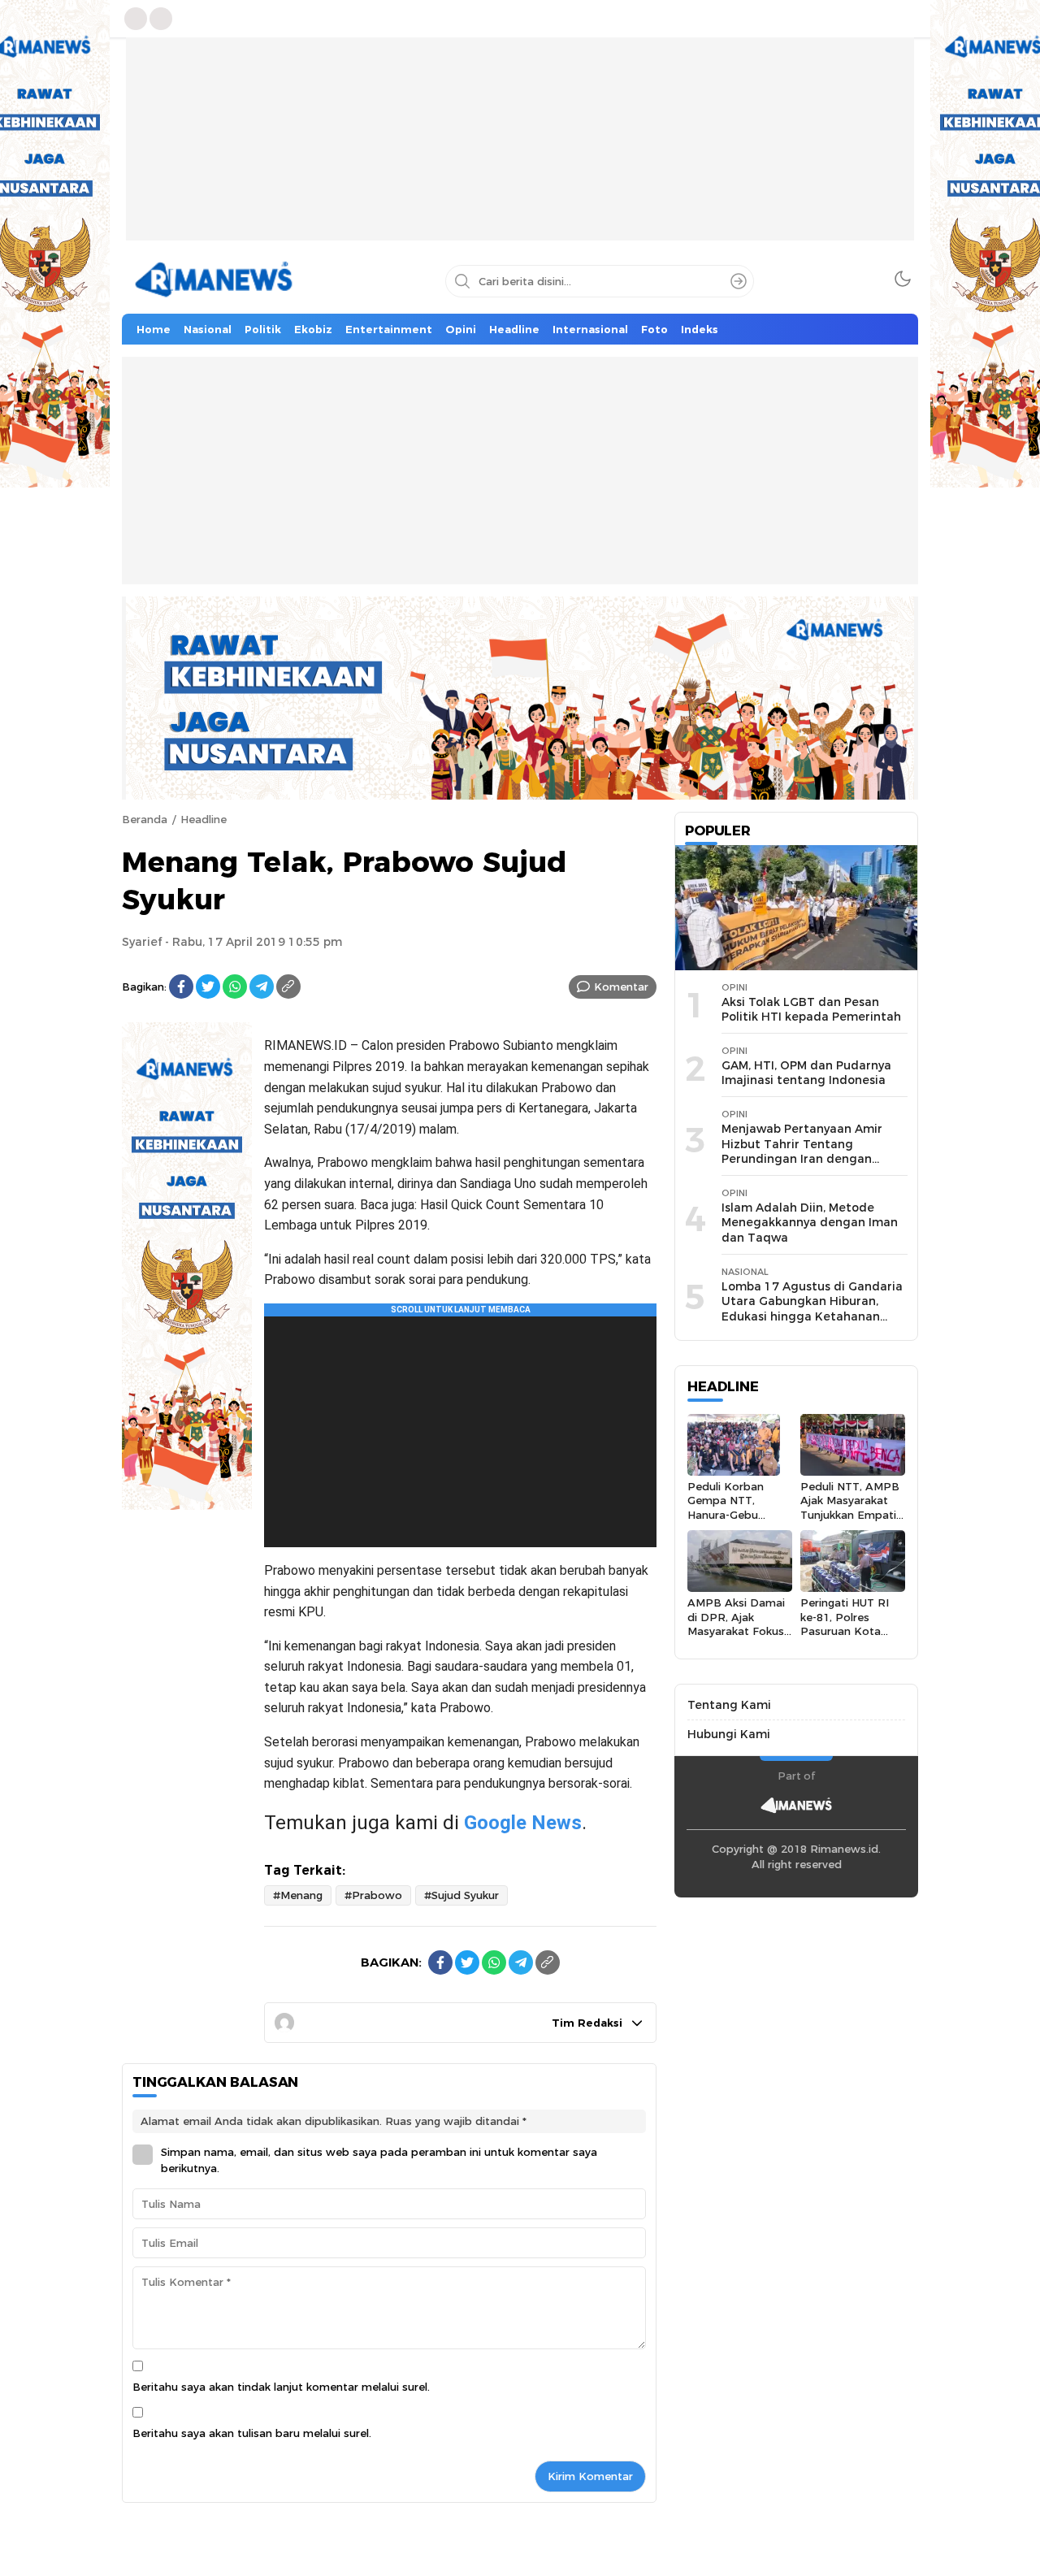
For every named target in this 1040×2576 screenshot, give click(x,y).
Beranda (145, 819)
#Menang (298, 1895)
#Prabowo (373, 1895)
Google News (523, 1823)
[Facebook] (181, 987)
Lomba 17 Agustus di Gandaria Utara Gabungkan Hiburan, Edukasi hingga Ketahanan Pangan (812, 1309)
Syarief (142, 942)
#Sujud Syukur (461, 1895)
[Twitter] (208, 987)
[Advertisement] (520, 151)
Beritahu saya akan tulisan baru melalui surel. (252, 2433)
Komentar (621, 987)
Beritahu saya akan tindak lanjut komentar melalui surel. (281, 2387)
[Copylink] (288, 987)
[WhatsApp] (235, 987)
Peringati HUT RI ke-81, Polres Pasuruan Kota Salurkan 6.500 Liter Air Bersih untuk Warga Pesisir (852, 1638)
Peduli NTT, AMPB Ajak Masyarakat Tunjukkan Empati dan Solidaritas (850, 1507)
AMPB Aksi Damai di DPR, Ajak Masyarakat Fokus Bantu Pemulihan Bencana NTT (736, 1631)
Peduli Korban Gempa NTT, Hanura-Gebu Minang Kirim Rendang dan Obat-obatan (726, 1522)
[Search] (739, 281)
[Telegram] (262, 987)
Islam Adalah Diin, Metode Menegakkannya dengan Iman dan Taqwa (810, 1223)
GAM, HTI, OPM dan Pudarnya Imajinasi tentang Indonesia (806, 1073)
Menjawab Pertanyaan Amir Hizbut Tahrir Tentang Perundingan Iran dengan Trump (802, 1151)
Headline (204, 819)
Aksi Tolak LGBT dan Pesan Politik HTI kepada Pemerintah (811, 1010)
